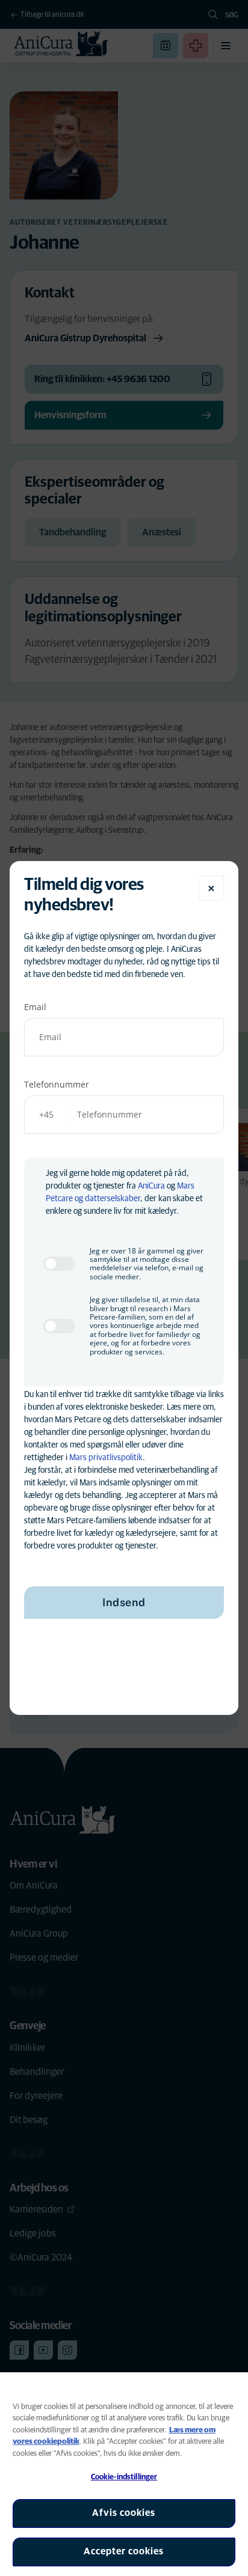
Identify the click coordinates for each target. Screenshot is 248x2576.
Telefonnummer (57, 1084)
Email (35, 1007)
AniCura (151, 1186)
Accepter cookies (124, 2551)
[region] (124, 2474)
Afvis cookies (124, 2513)
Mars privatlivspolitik (106, 1458)
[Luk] (211, 888)
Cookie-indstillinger (124, 2477)
